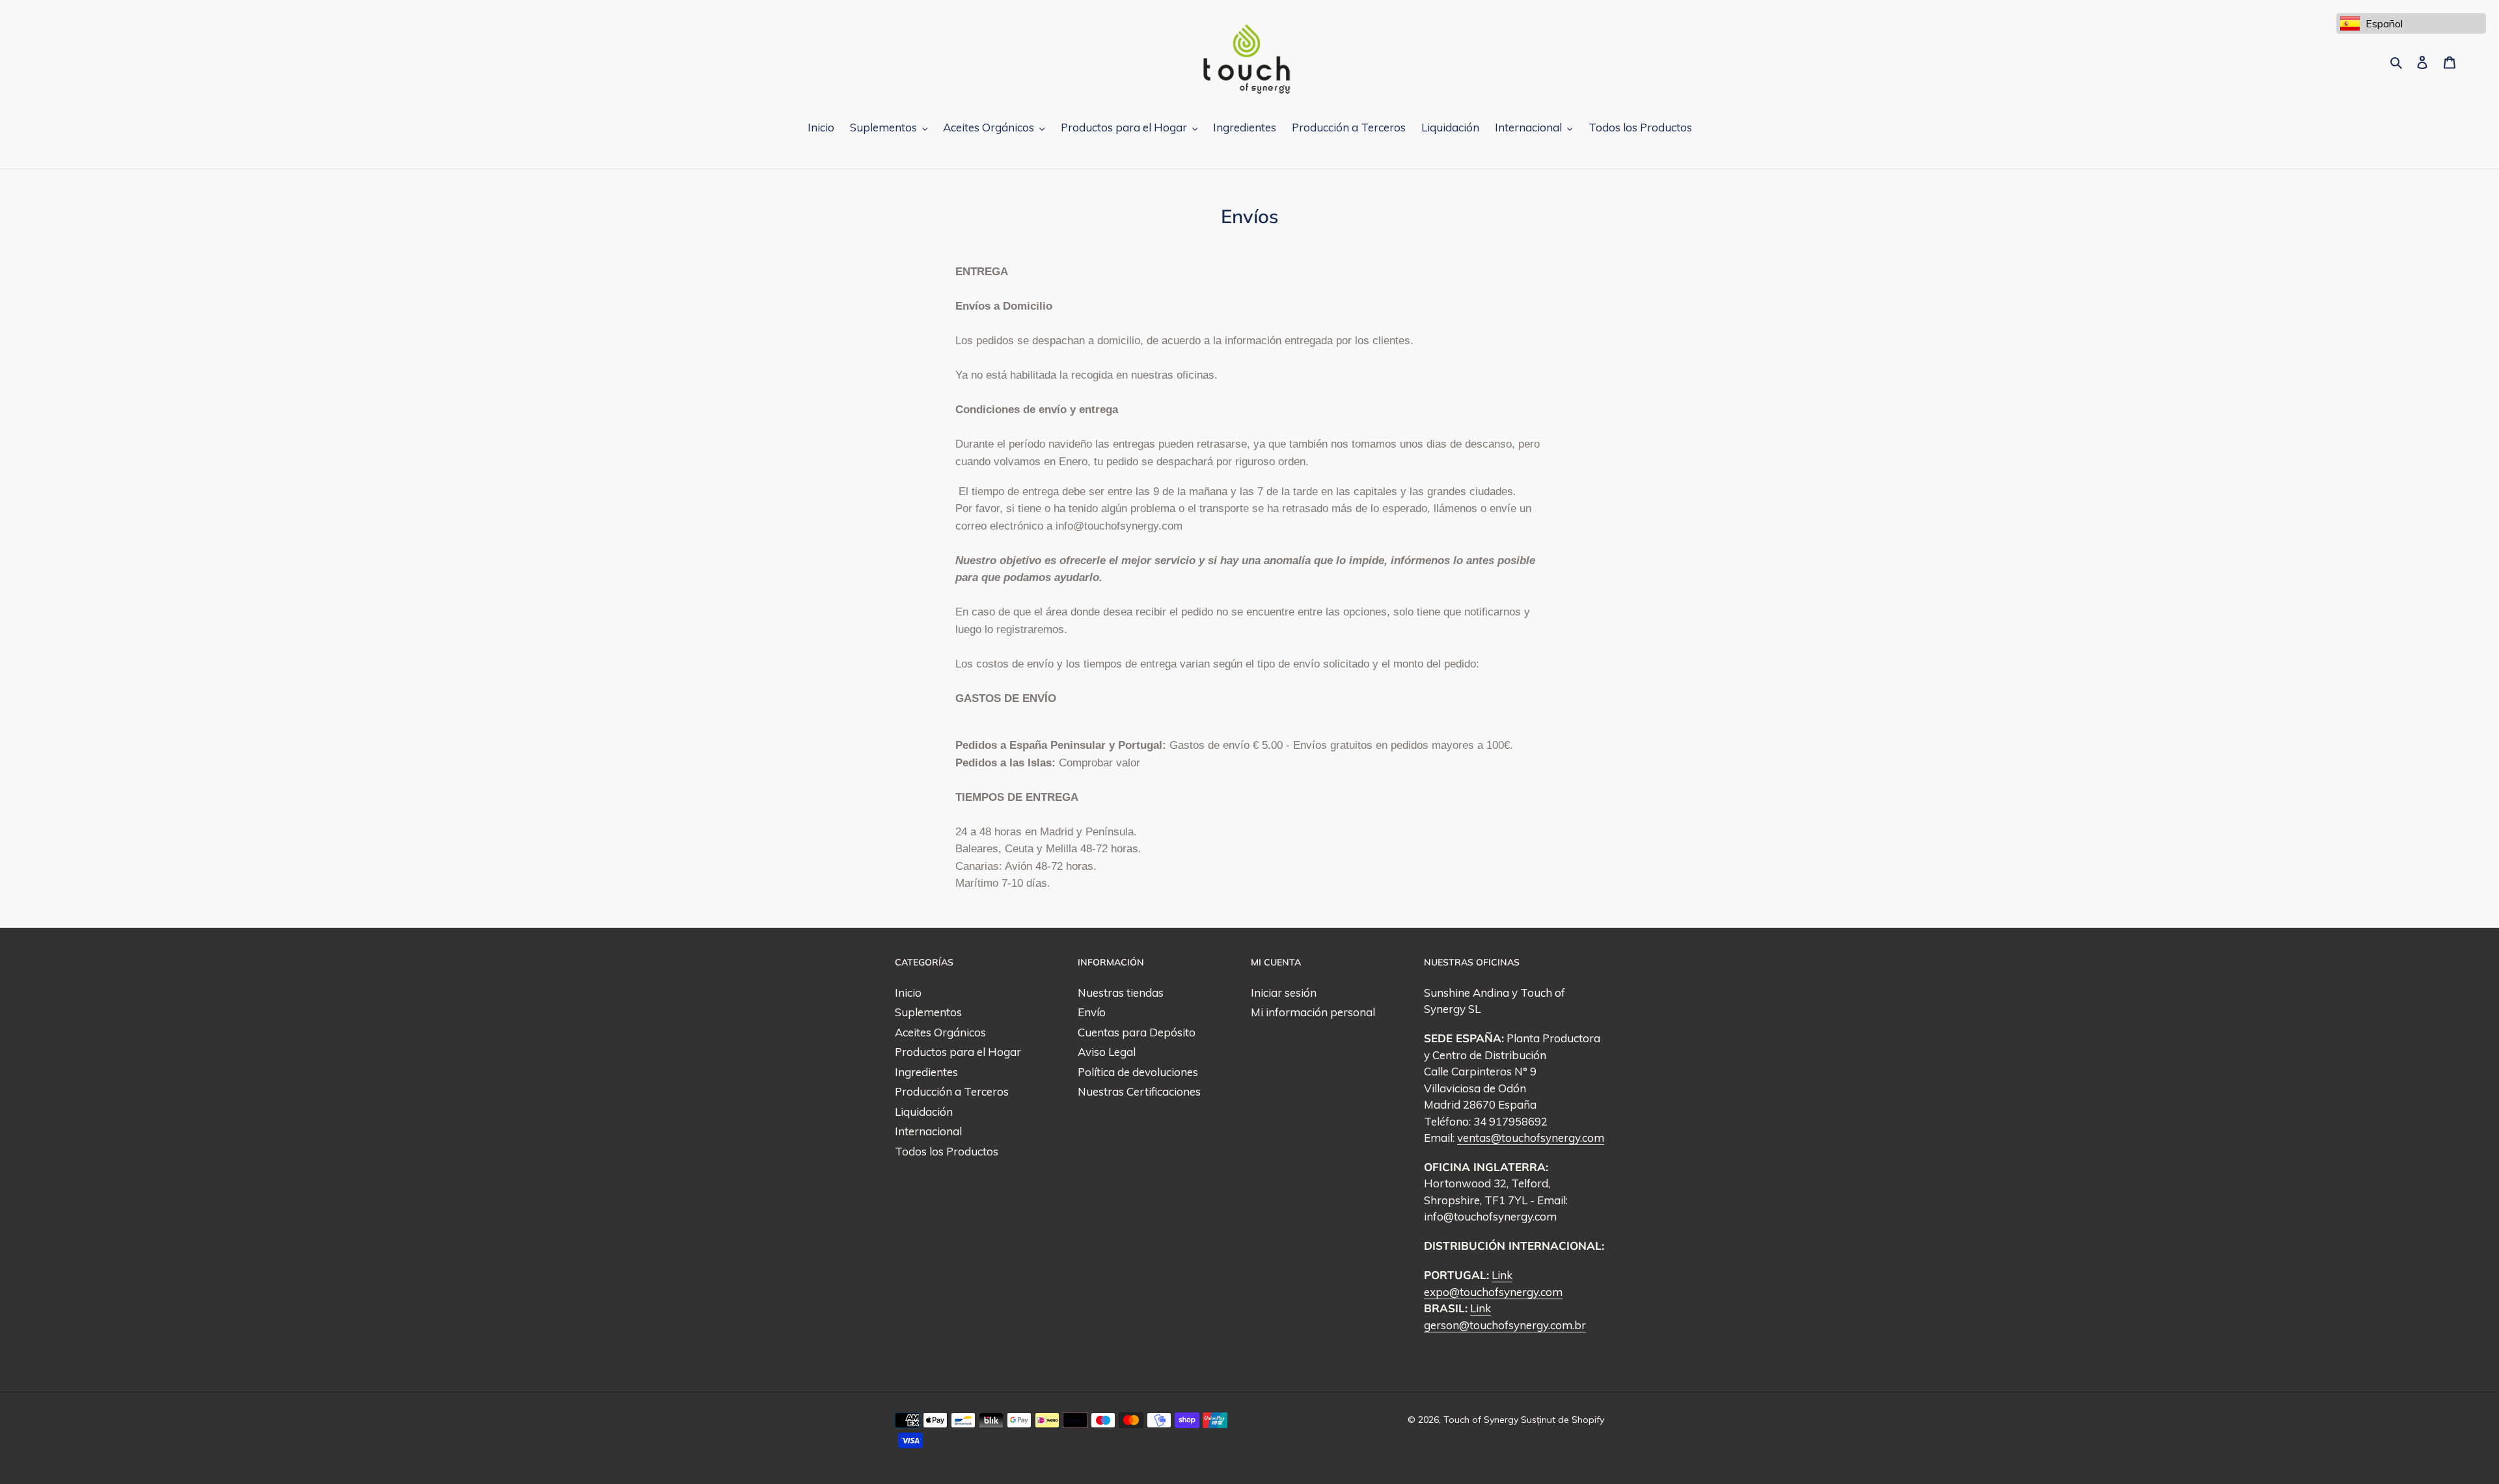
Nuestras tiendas (1121, 992)
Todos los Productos (947, 1151)
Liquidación (924, 1112)
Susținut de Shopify (1563, 1420)
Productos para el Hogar (958, 1052)
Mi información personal (1313, 1012)
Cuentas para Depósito (1137, 1032)
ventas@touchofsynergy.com (1531, 1138)
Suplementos (928, 1012)
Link (1502, 1275)
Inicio (908, 992)
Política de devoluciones (1138, 1072)
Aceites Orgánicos (940, 1032)
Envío (1092, 1012)
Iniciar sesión (1284, 992)
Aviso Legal (1107, 1052)
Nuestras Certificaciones (1139, 1091)
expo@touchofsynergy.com (1493, 1292)
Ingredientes (926, 1072)
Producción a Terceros (952, 1091)
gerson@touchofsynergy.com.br (1505, 1325)
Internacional (928, 1131)
